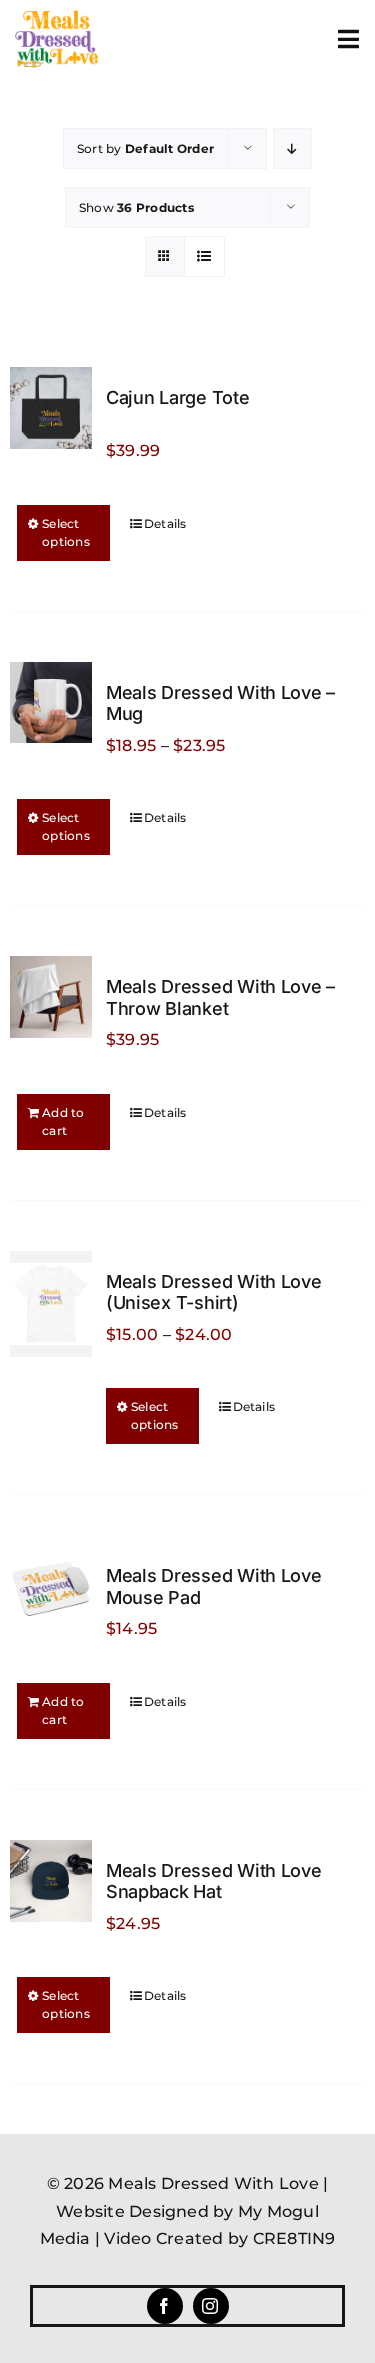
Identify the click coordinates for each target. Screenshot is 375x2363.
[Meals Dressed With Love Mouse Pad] (51, 1586)
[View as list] (204, 256)
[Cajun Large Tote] (51, 408)
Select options (66, 532)
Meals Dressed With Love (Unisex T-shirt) (214, 1292)
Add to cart (63, 1121)
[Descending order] (292, 148)
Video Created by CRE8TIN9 (219, 2238)
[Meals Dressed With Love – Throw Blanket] (51, 997)
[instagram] (211, 2306)
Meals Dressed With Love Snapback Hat (214, 1881)
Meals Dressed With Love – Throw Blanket (220, 997)
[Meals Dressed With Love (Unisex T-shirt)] (51, 1304)
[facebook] (165, 2306)
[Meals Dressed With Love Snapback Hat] (51, 1881)
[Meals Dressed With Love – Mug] (51, 703)
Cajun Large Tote (178, 397)
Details (165, 523)
